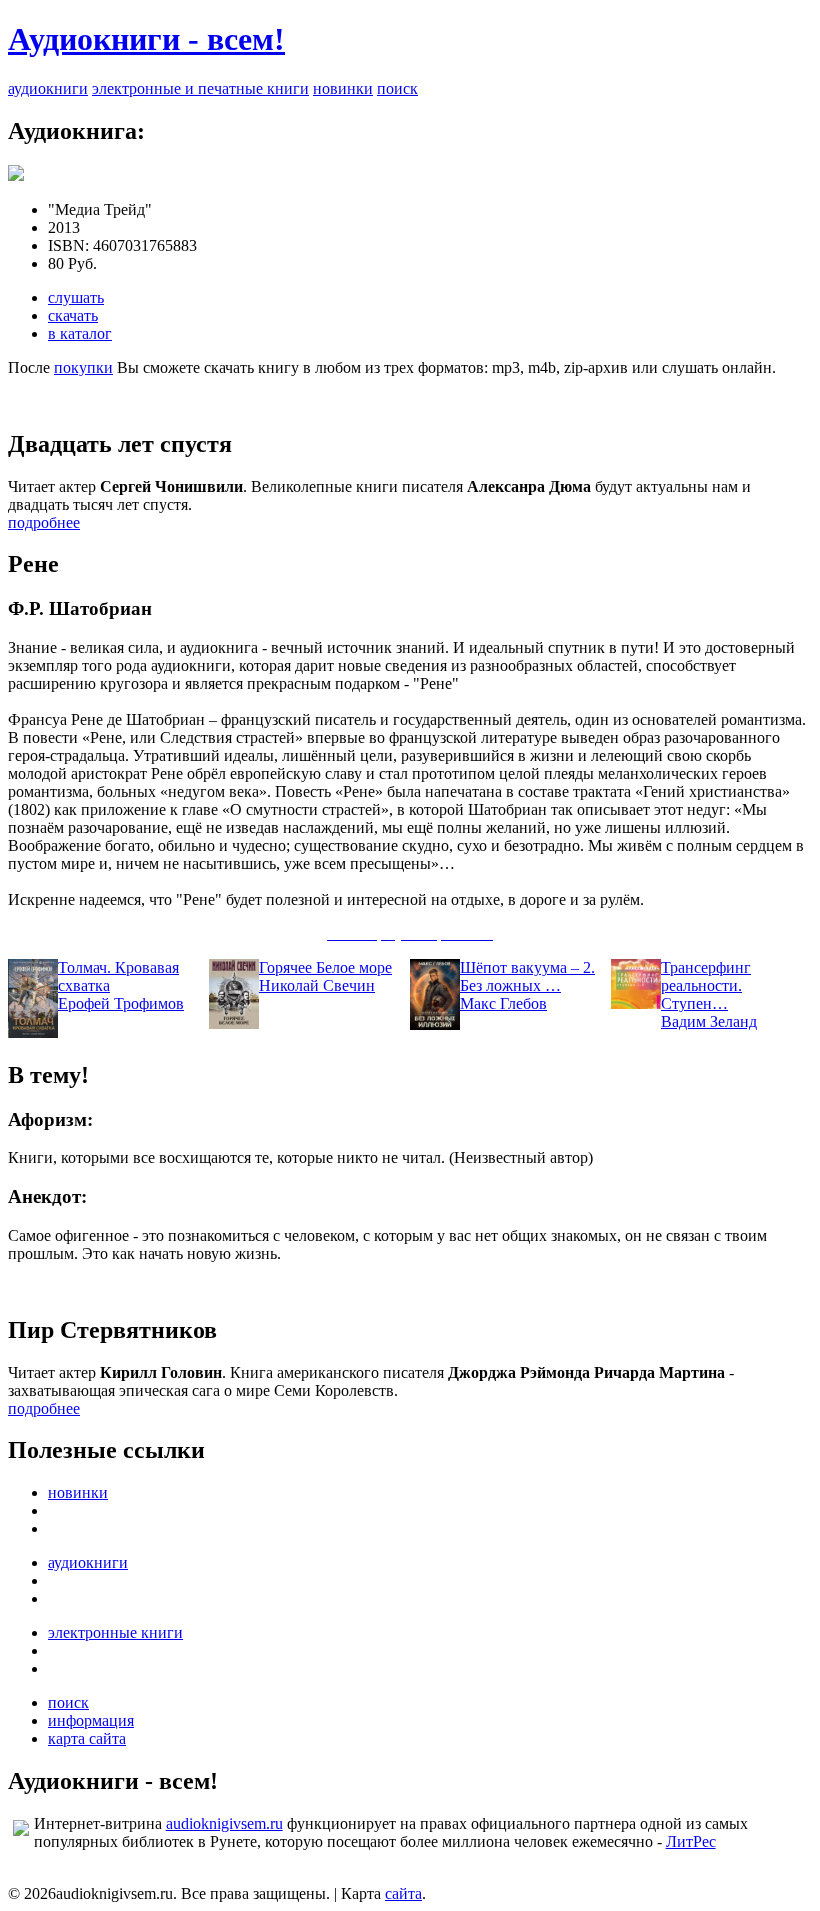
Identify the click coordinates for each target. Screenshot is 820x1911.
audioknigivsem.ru (224, 1823)
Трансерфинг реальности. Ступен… (706, 985)
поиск (397, 88)
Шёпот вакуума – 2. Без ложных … (527, 976)
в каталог (80, 333)
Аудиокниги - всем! (146, 39)
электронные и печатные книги (200, 88)
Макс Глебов (503, 1003)
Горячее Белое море (325, 967)
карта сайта (87, 1738)
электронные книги (115, 1632)
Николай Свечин (317, 985)
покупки (83, 367)
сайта (403, 1893)
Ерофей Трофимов (121, 1003)
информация (91, 1720)
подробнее (44, 522)
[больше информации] (16, 175)
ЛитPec (691, 1841)
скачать (73, 315)
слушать (76, 297)
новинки (343, 88)
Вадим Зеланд (709, 1021)
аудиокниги (48, 88)
